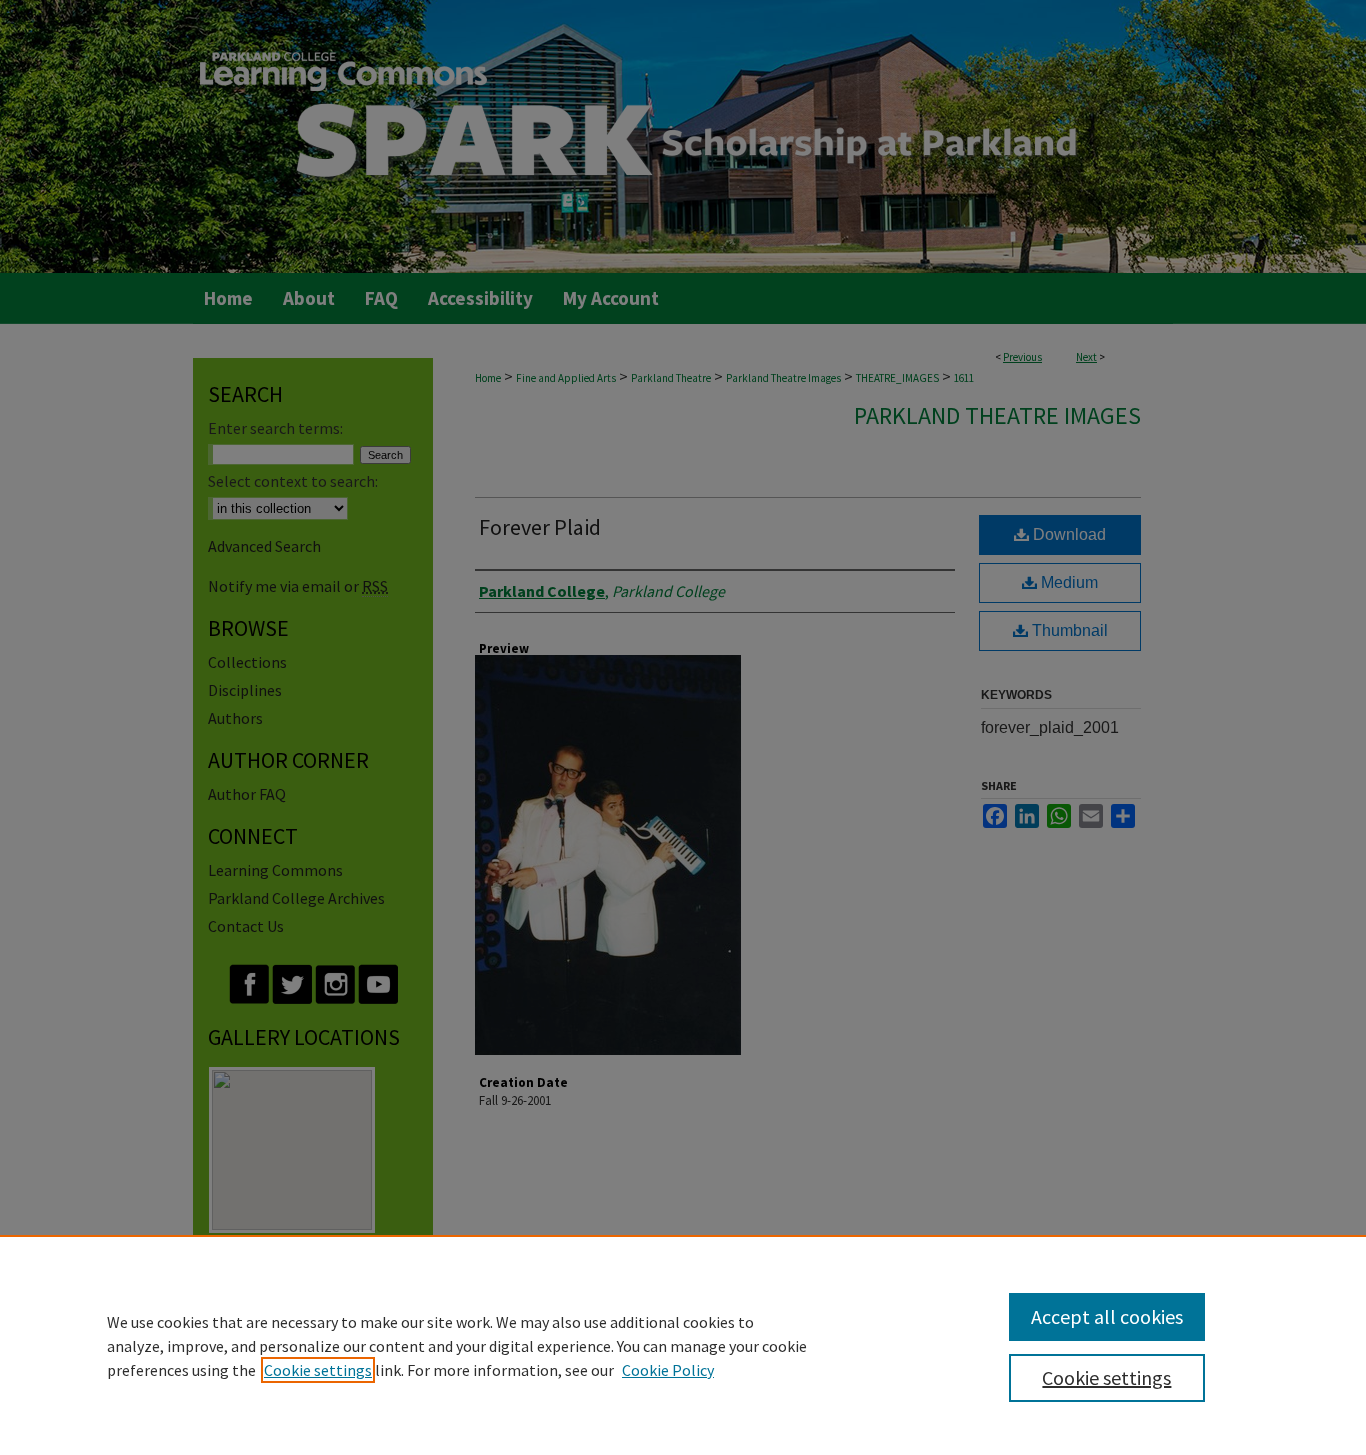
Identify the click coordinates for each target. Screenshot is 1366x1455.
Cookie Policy (668, 1370)
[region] (683, 1345)
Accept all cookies (1107, 1316)
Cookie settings (318, 1370)
